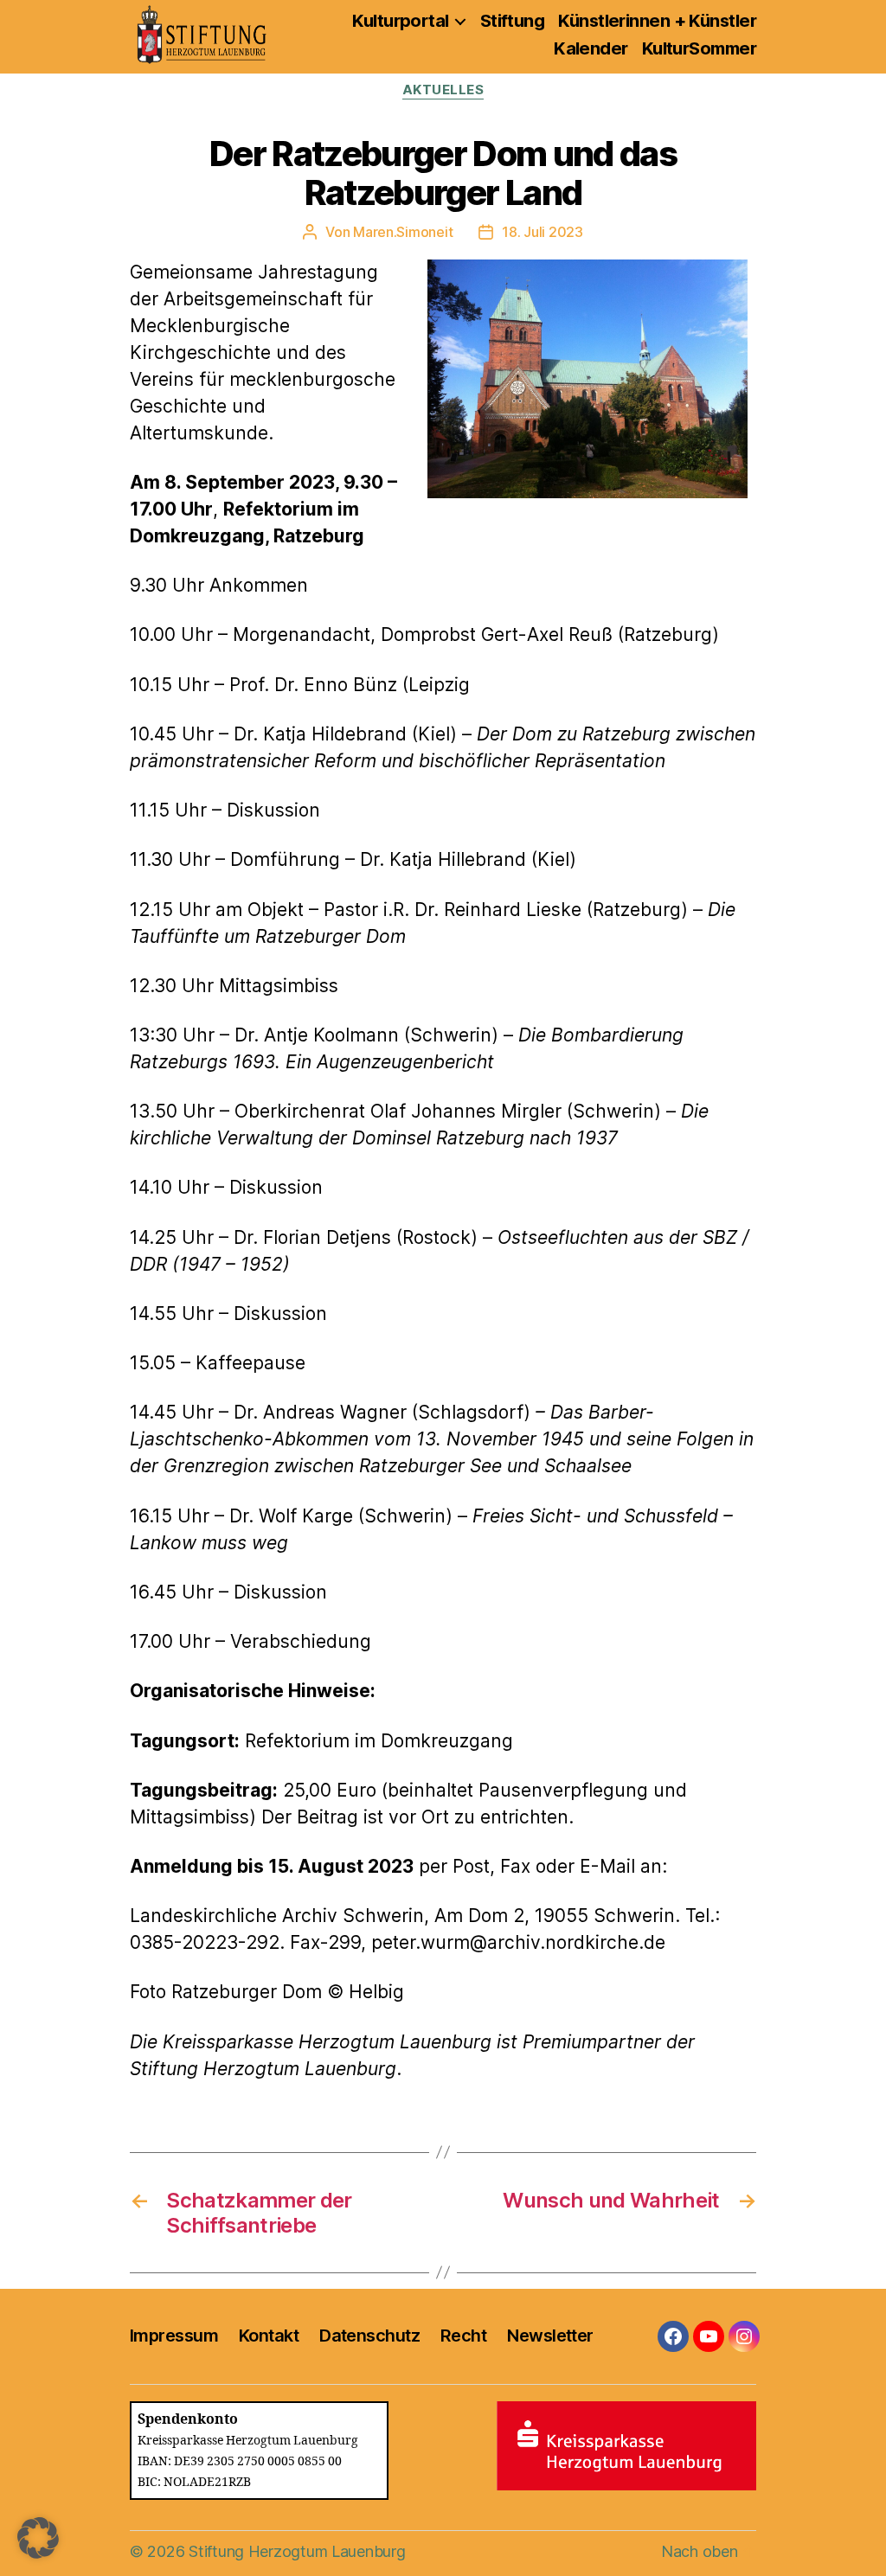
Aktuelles (443, 90)
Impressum (174, 2336)
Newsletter (550, 2336)
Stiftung (513, 21)
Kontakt (269, 2336)
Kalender (591, 48)
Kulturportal (400, 21)
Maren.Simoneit (403, 232)
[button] (38, 2538)
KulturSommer (699, 48)
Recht (463, 2336)
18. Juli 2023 (543, 232)
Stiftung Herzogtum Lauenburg (297, 2551)
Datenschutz (369, 2336)
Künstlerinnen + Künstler (657, 21)
